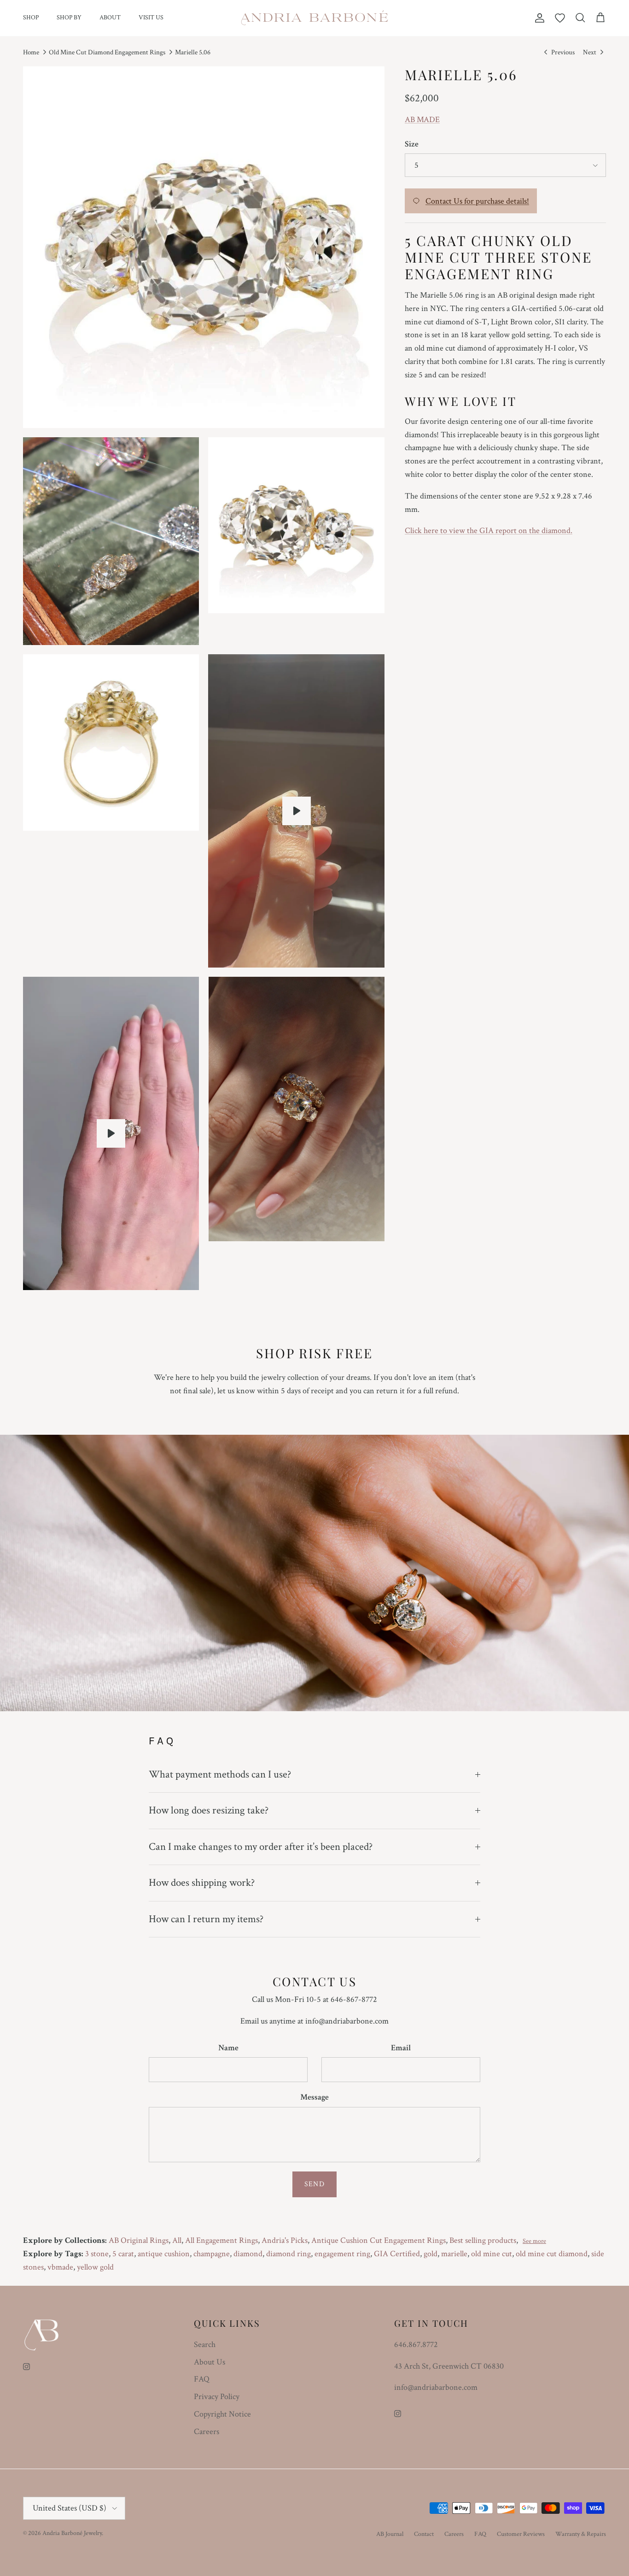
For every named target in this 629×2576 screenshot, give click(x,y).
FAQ (202, 2379)
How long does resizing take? (209, 1810)
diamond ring (288, 2254)
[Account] (538, 18)
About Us (210, 2362)
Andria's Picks (285, 2240)
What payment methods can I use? (220, 1774)
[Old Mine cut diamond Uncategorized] (297, 811)
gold (431, 2254)
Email (401, 2048)
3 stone (97, 2254)
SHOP (31, 18)
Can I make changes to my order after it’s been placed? (261, 1847)
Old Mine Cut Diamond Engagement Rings (107, 52)
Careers (207, 2432)
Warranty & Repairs (581, 2534)
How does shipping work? (202, 1883)
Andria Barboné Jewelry (72, 2533)
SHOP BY (69, 18)
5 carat (123, 2254)
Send (314, 2184)
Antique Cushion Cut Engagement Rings (379, 2240)
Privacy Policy (217, 2397)
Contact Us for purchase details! (477, 201)
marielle (454, 2254)
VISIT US (151, 18)
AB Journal (390, 2534)
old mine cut (492, 2254)
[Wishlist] (560, 18)
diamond (248, 2254)
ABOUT (110, 18)
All (177, 2240)
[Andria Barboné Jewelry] (315, 18)
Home (31, 52)
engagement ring (342, 2254)
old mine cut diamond (552, 2254)
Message (314, 2097)
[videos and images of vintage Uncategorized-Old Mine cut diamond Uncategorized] (111, 1133)
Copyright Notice (222, 2414)
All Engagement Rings (221, 2240)
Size (412, 144)
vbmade (60, 2267)
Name (228, 2048)
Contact (424, 2534)
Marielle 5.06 (193, 52)
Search (205, 2344)
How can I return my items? (206, 1919)
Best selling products (483, 2240)
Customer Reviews (521, 2534)
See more (534, 2241)
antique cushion (164, 2254)
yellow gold (95, 2267)
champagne (212, 2254)
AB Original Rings (139, 2240)
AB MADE (422, 120)
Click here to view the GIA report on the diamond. (489, 531)
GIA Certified (397, 2254)
